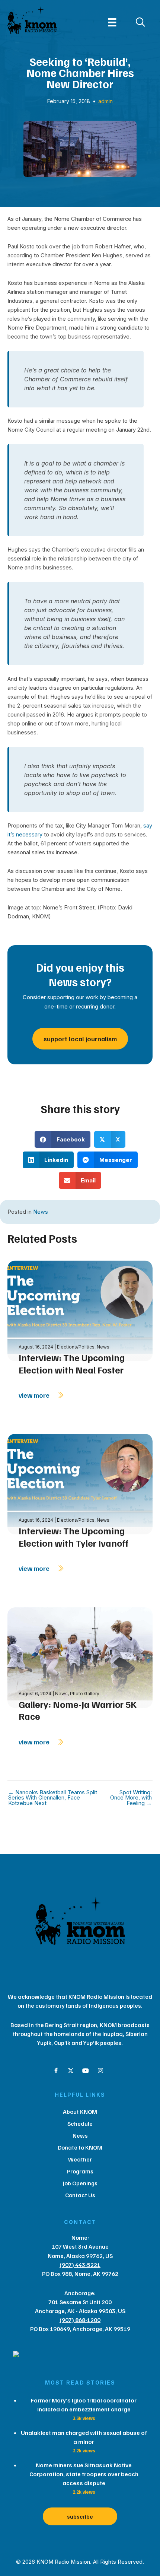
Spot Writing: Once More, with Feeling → (131, 1798)
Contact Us (80, 2195)
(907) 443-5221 (80, 2265)
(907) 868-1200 (80, 2320)
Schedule (80, 2124)
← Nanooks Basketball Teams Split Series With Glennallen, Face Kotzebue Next (53, 1798)
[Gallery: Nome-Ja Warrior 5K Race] (80, 1657)
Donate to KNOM (80, 2147)
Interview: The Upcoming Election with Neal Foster (72, 1364)
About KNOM (80, 2112)
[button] (56, 2071)
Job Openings (80, 2183)
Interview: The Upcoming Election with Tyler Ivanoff (73, 1537)
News (41, 1212)
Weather (80, 2159)
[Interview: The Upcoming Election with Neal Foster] (80, 1310)
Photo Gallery (85, 1694)
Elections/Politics (76, 1347)
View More (35, 1395)
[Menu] (112, 22)
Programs (80, 2171)
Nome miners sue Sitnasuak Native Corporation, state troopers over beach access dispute (84, 2474)
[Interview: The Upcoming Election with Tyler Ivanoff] (80, 1484)
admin (105, 101)
